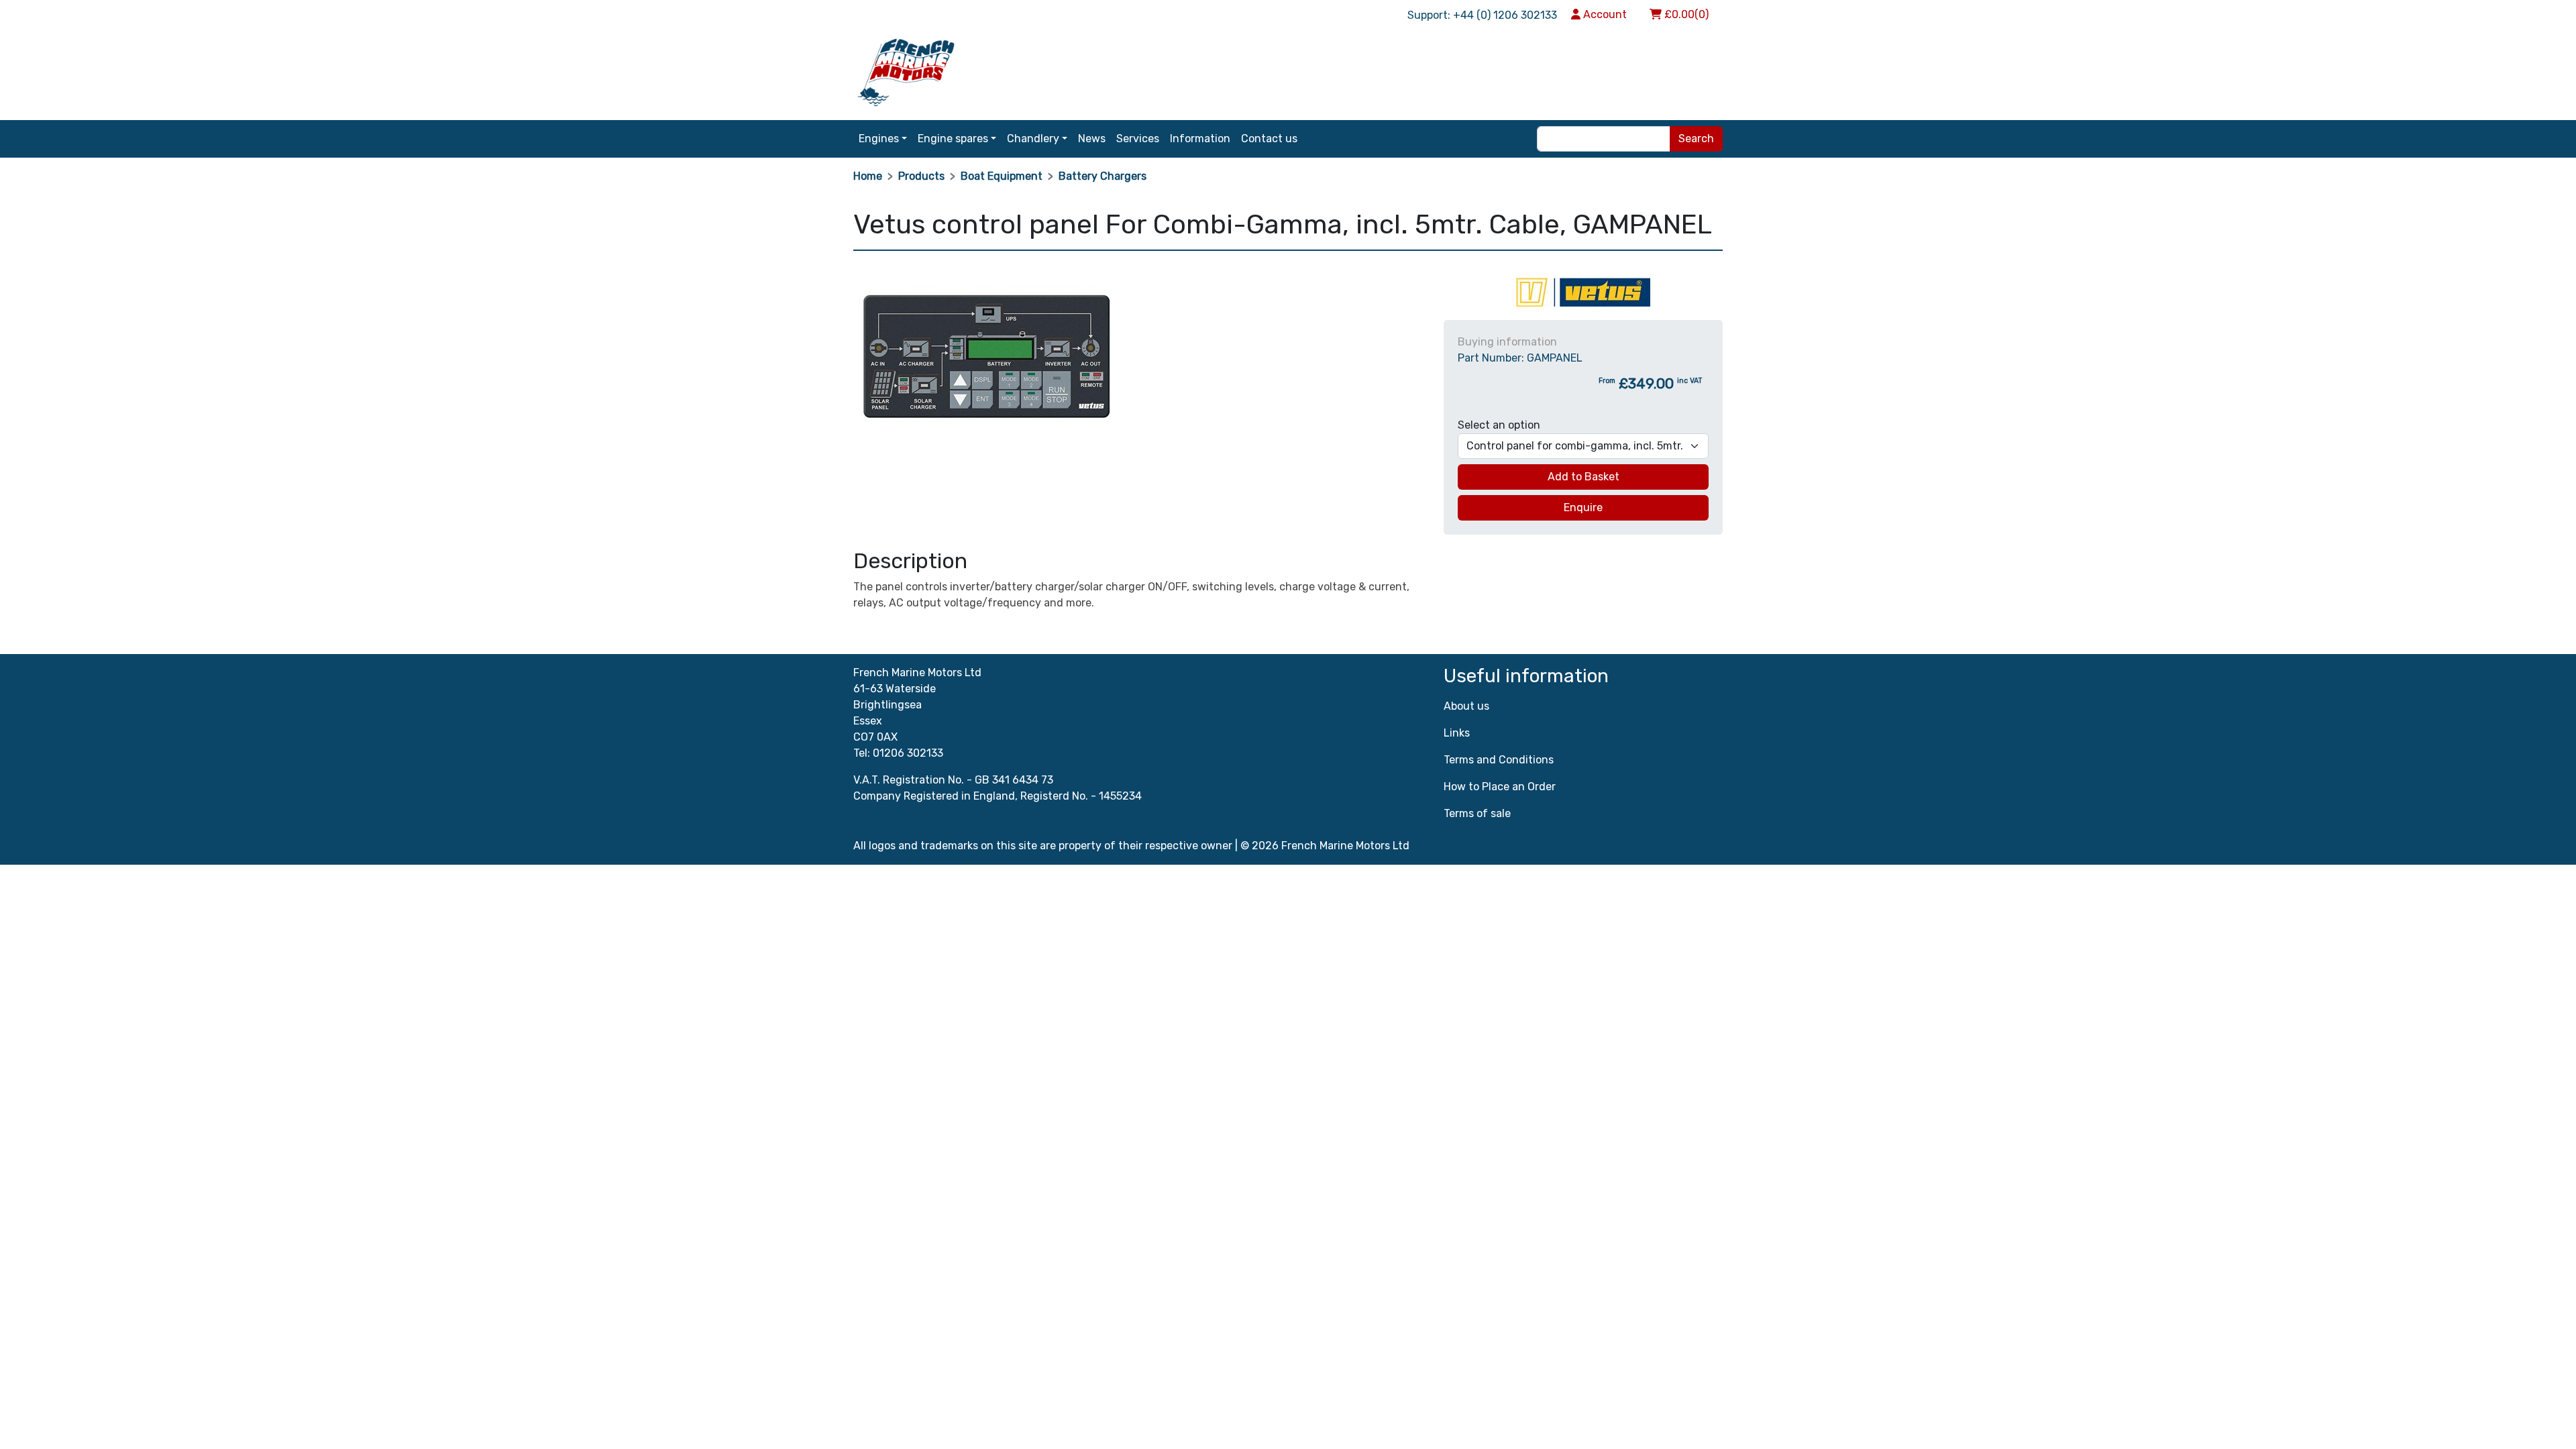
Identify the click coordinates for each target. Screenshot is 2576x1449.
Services (1138, 139)
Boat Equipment (1002, 176)
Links (1457, 733)
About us (1466, 706)
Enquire (1583, 507)
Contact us (1269, 139)
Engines (879, 139)
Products (921, 176)
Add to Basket (1584, 477)
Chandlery (1033, 139)
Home (868, 176)
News (1092, 139)
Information (1200, 139)
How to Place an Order (1500, 787)
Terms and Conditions (1499, 760)
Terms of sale (1477, 813)
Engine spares (953, 139)
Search (1696, 139)
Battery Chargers (1103, 176)
